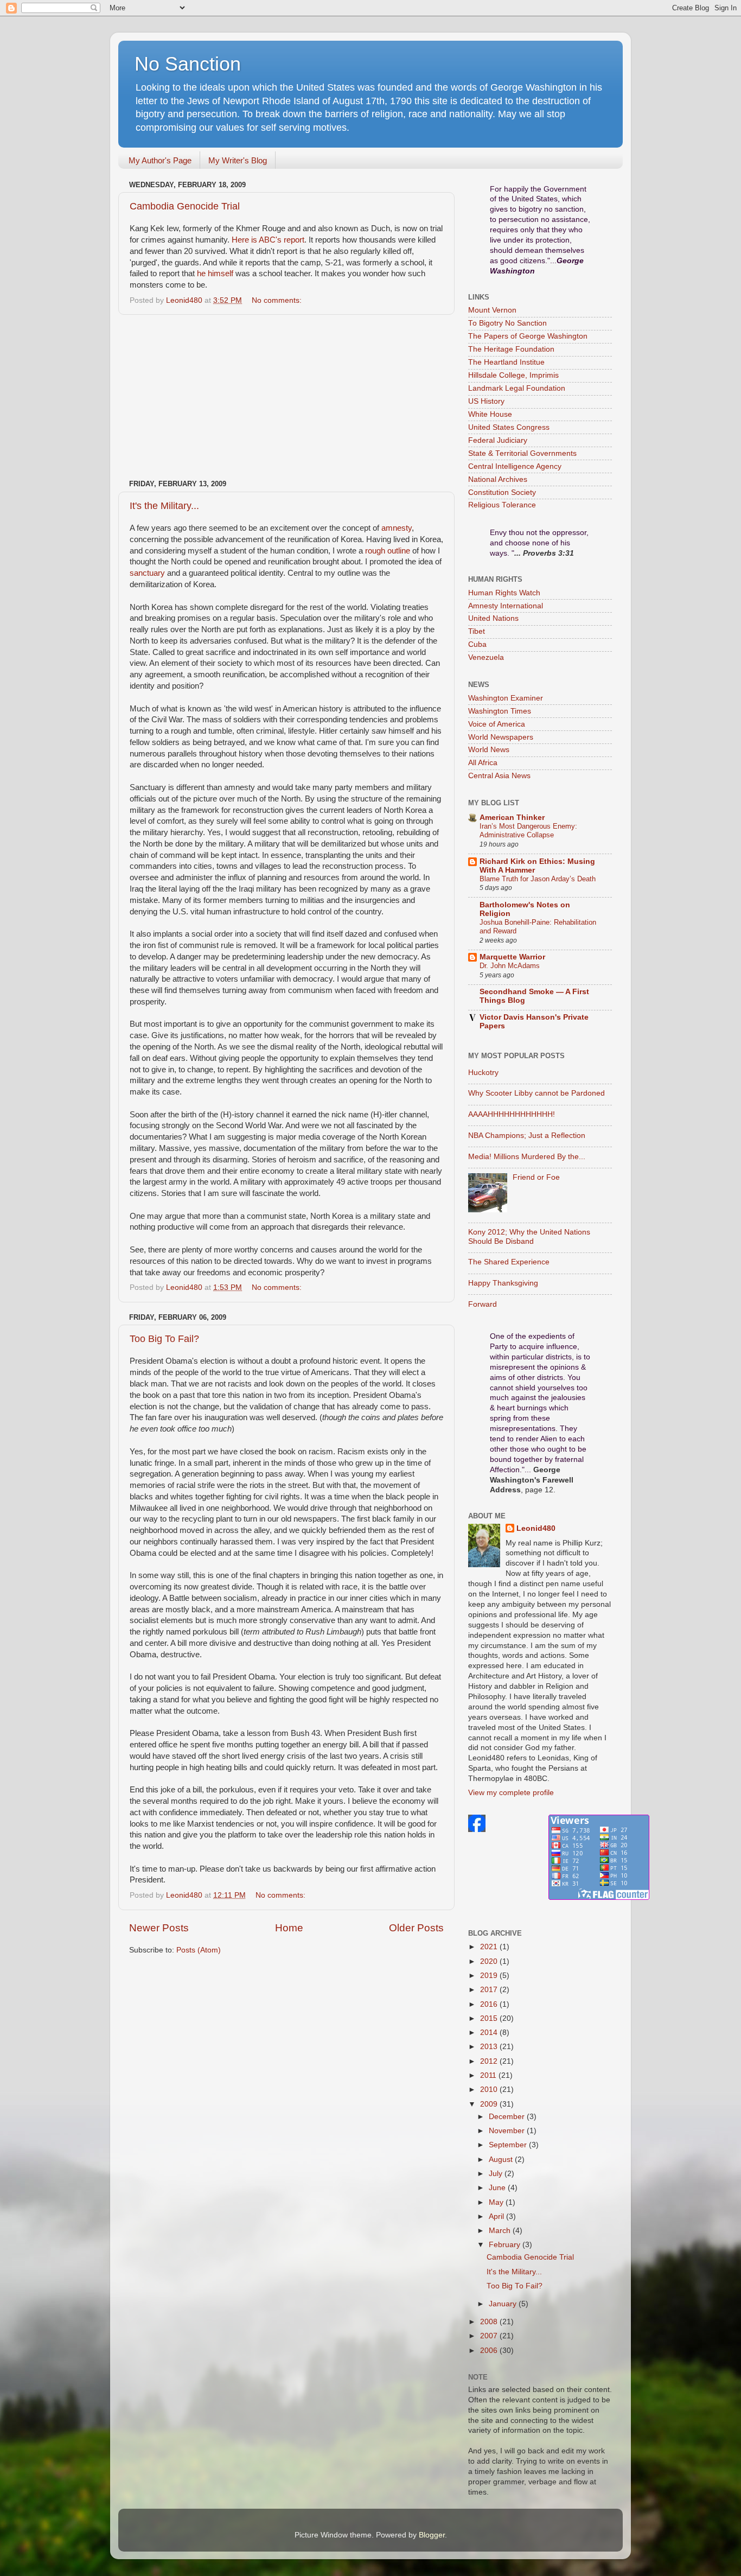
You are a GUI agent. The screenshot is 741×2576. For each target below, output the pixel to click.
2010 (490, 2090)
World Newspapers (501, 737)
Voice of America (497, 724)
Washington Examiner (506, 698)
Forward (483, 1304)
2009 (490, 2104)
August (502, 2160)
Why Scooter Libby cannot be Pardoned (536, 1093)
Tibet (477, 631)
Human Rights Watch (504, 593)
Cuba (477, 644)
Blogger (432, 2535)
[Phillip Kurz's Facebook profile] (477, 1830)
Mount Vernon (492, 310)
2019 (490, 1976)
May (497, 2202)
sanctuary (147, 573)
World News (489, 750)
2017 (490, 1990)
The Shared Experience (509, 1262)
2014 (490, 2033)
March (501, 2231)
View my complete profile (511, 1793)
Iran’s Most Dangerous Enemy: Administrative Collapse (528, 831)
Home (289, 1928)
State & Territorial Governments (522, 453)
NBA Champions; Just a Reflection (527, 1136)
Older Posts (416, 1928)
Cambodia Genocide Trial (185, 206)
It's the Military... (164, 506)
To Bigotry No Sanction (507, 323)
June (498, 2188)
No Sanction (188, 64)
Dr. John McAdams (510, 966)
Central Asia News (499, 776)
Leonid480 (536, 1528)
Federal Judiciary (498, 440)
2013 (490, 2047)
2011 (489, 2075)
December (508, 2117)
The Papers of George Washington (528, 336)
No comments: (278, 300)
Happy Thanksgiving (503, 1283)
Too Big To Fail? (164, 1339)
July (497, 2174)
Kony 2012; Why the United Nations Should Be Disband (529, 1236)
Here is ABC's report (268, 240)
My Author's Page (160, 160)
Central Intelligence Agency (515, 466)
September (509, 2145)
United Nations (493, 618)
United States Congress (509, 427)
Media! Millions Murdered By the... (527, 1157)
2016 (490, 2004)
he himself (215, 273)
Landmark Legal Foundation (517, 388)
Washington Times (500, 711)
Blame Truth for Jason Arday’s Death (538, 879)
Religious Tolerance (502, 505)
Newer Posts (159, 1928)
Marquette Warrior (512, 957)
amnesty (397, 528)
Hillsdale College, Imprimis (513, 375)
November (508, 2131)
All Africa (483, 763)
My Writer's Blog (238, 160)
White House (490, 414)
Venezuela (486, 657)
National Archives (498, 479)
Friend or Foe (536, 1177)
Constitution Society (502, 492)
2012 (490, 2061)
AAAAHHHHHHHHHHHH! (512, 1114)
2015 (490, 2018)
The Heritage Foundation (511, 349)
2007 (490, 2336)
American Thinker (512, 818)
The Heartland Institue (506, 362)
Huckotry (483, 1073)
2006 (490, 2351)
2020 (490, 1961)
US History (486, 401)
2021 (490, 1947)
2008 (490, 2322)
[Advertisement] (286, 397)
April (497, 2216)
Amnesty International (506, 606)
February (506, 2245)
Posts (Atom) (199, 1950)
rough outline (388, 551)
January (504, 2304)
